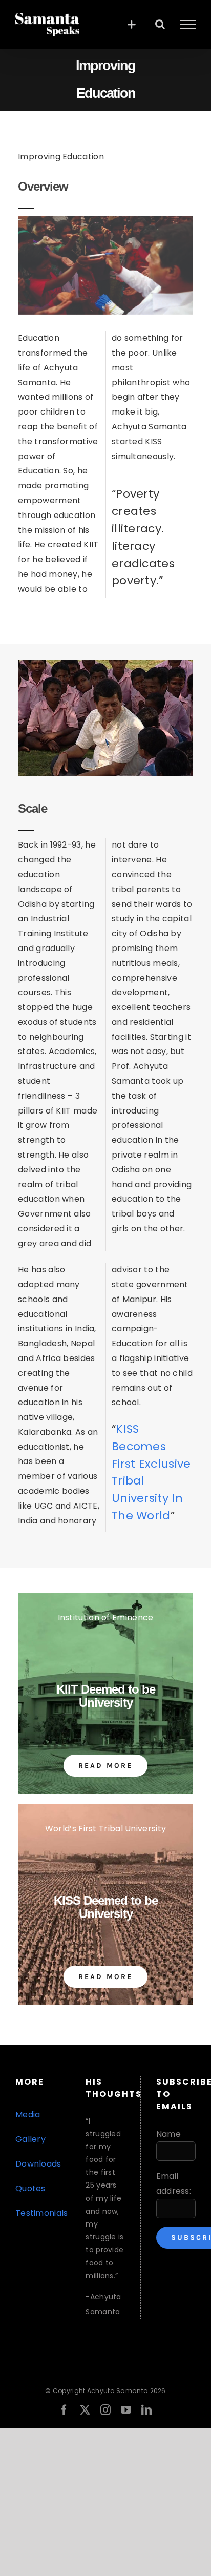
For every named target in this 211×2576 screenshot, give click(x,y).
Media (28, 2115)
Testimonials (42, 2213)
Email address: (174, 2183)
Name (168, 2134)
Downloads (38, 2164)
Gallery (30, 2139)
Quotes (30, 2188)
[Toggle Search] (160, 24)
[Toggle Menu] (188, 25)
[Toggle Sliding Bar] (131, 24)
